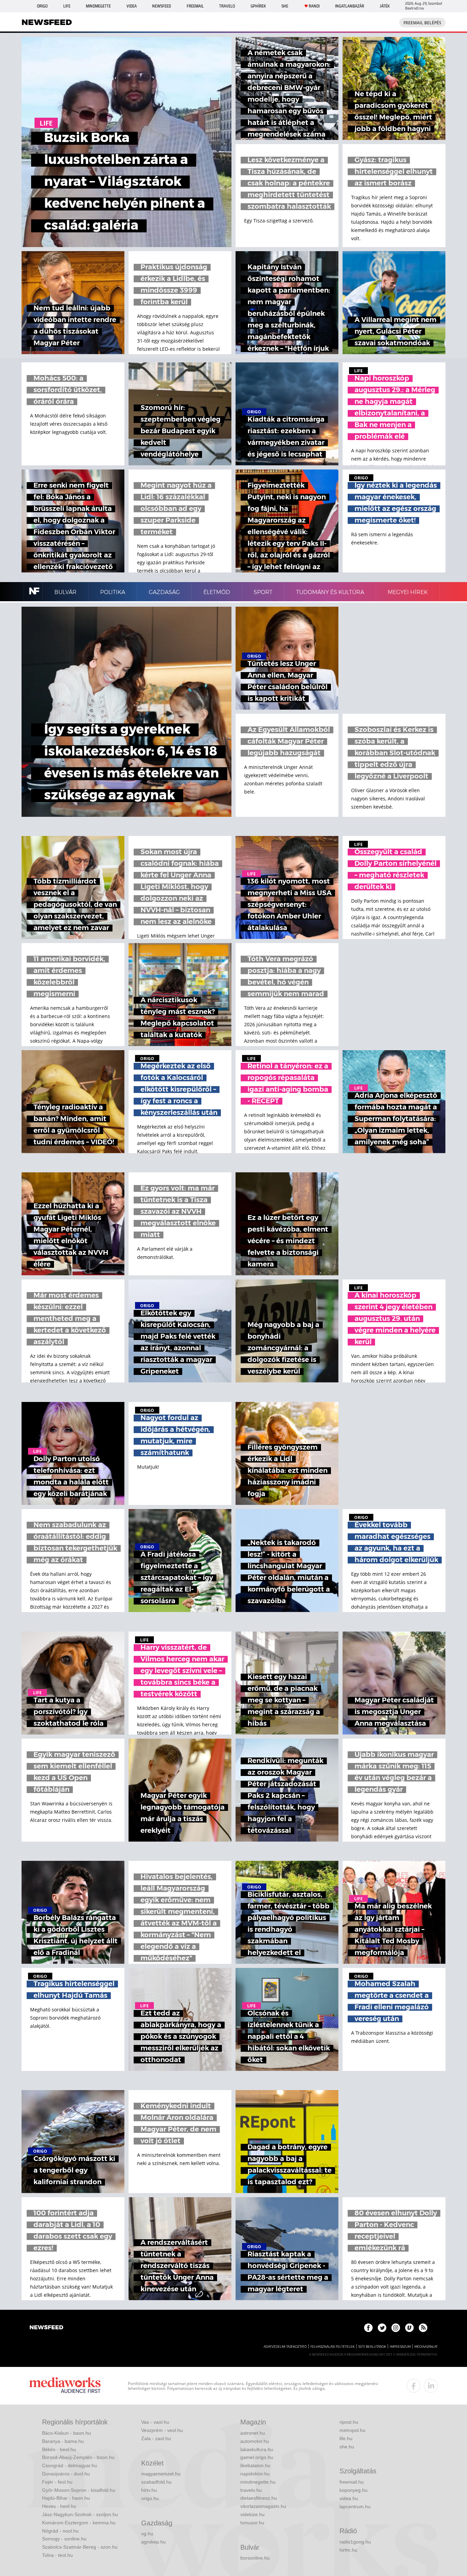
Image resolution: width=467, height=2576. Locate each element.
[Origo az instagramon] (396, 2328)
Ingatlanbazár (350, 6)
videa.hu (349, 2498)
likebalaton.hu (255, 2465)
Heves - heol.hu (59, 2506)
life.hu (346, 2438)
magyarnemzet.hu (161, 2474)
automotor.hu (255, 2441)
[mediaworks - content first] (65, 2386)
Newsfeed (162, 6)
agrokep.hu (154, 2542)
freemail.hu (352, 2482)
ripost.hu (349, 2422)
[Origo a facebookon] (368, 2328)
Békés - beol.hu (59, 2449)
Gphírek (258, 6)
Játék (385, 6)
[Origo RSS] (423, 2328)
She (285, 6)
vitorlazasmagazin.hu (263, 2506)
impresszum (400, 2347)
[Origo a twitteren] (382, 2328)
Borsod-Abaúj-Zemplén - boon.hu (78, 2457)
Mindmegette (98, 6)
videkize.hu (252, 2514)
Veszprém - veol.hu (162, 2430)
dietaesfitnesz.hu (259, 2498)
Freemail (195, 6)
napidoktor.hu (255, 2474)
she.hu (347, 2447)
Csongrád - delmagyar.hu (70, 2465)
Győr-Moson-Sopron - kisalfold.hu (79, 2490)
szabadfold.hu (156, 2482)
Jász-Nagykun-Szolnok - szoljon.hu (80, 2514)
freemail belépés (422, 23)
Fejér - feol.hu (57, 2482)
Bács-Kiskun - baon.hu (66, 2433)
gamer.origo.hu (257, 2457)
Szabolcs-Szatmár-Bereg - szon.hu (80, 2547)
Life (67, 6)
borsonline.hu (255, 2558)
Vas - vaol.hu (155, 2422)
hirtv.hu (149, 2490)
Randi (314, 6)
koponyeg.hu (353, 2490)
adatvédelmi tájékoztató (285, 2347)
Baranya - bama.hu (63, 2441)
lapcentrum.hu (355, 2507)
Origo (42, 6)
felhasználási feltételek (332, 2347)
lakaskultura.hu (257, 2449)
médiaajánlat (426, 2347)
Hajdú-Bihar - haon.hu (66, 2498)
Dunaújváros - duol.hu (66, 2474)
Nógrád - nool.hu (60, 2531)
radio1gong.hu (355, 2542)
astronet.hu (253, 2433)
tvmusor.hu (252, 2523)
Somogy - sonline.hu (64, 2539)
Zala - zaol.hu (156, 2438)
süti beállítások (372, 2347)
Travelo (227, 6)
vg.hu (147, 2534)
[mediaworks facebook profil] (414, 2386)
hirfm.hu (348, 2550)
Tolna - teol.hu (57, 2555)
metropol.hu (352, 2430)
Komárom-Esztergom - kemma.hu (79, 2523)
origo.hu (150, 2498)
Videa (132, 6)
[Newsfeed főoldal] (46, 2328)
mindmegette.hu (258, 2482)
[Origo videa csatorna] (409, 2328)
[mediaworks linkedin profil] (431, 2386)
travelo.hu (251, 2490)
